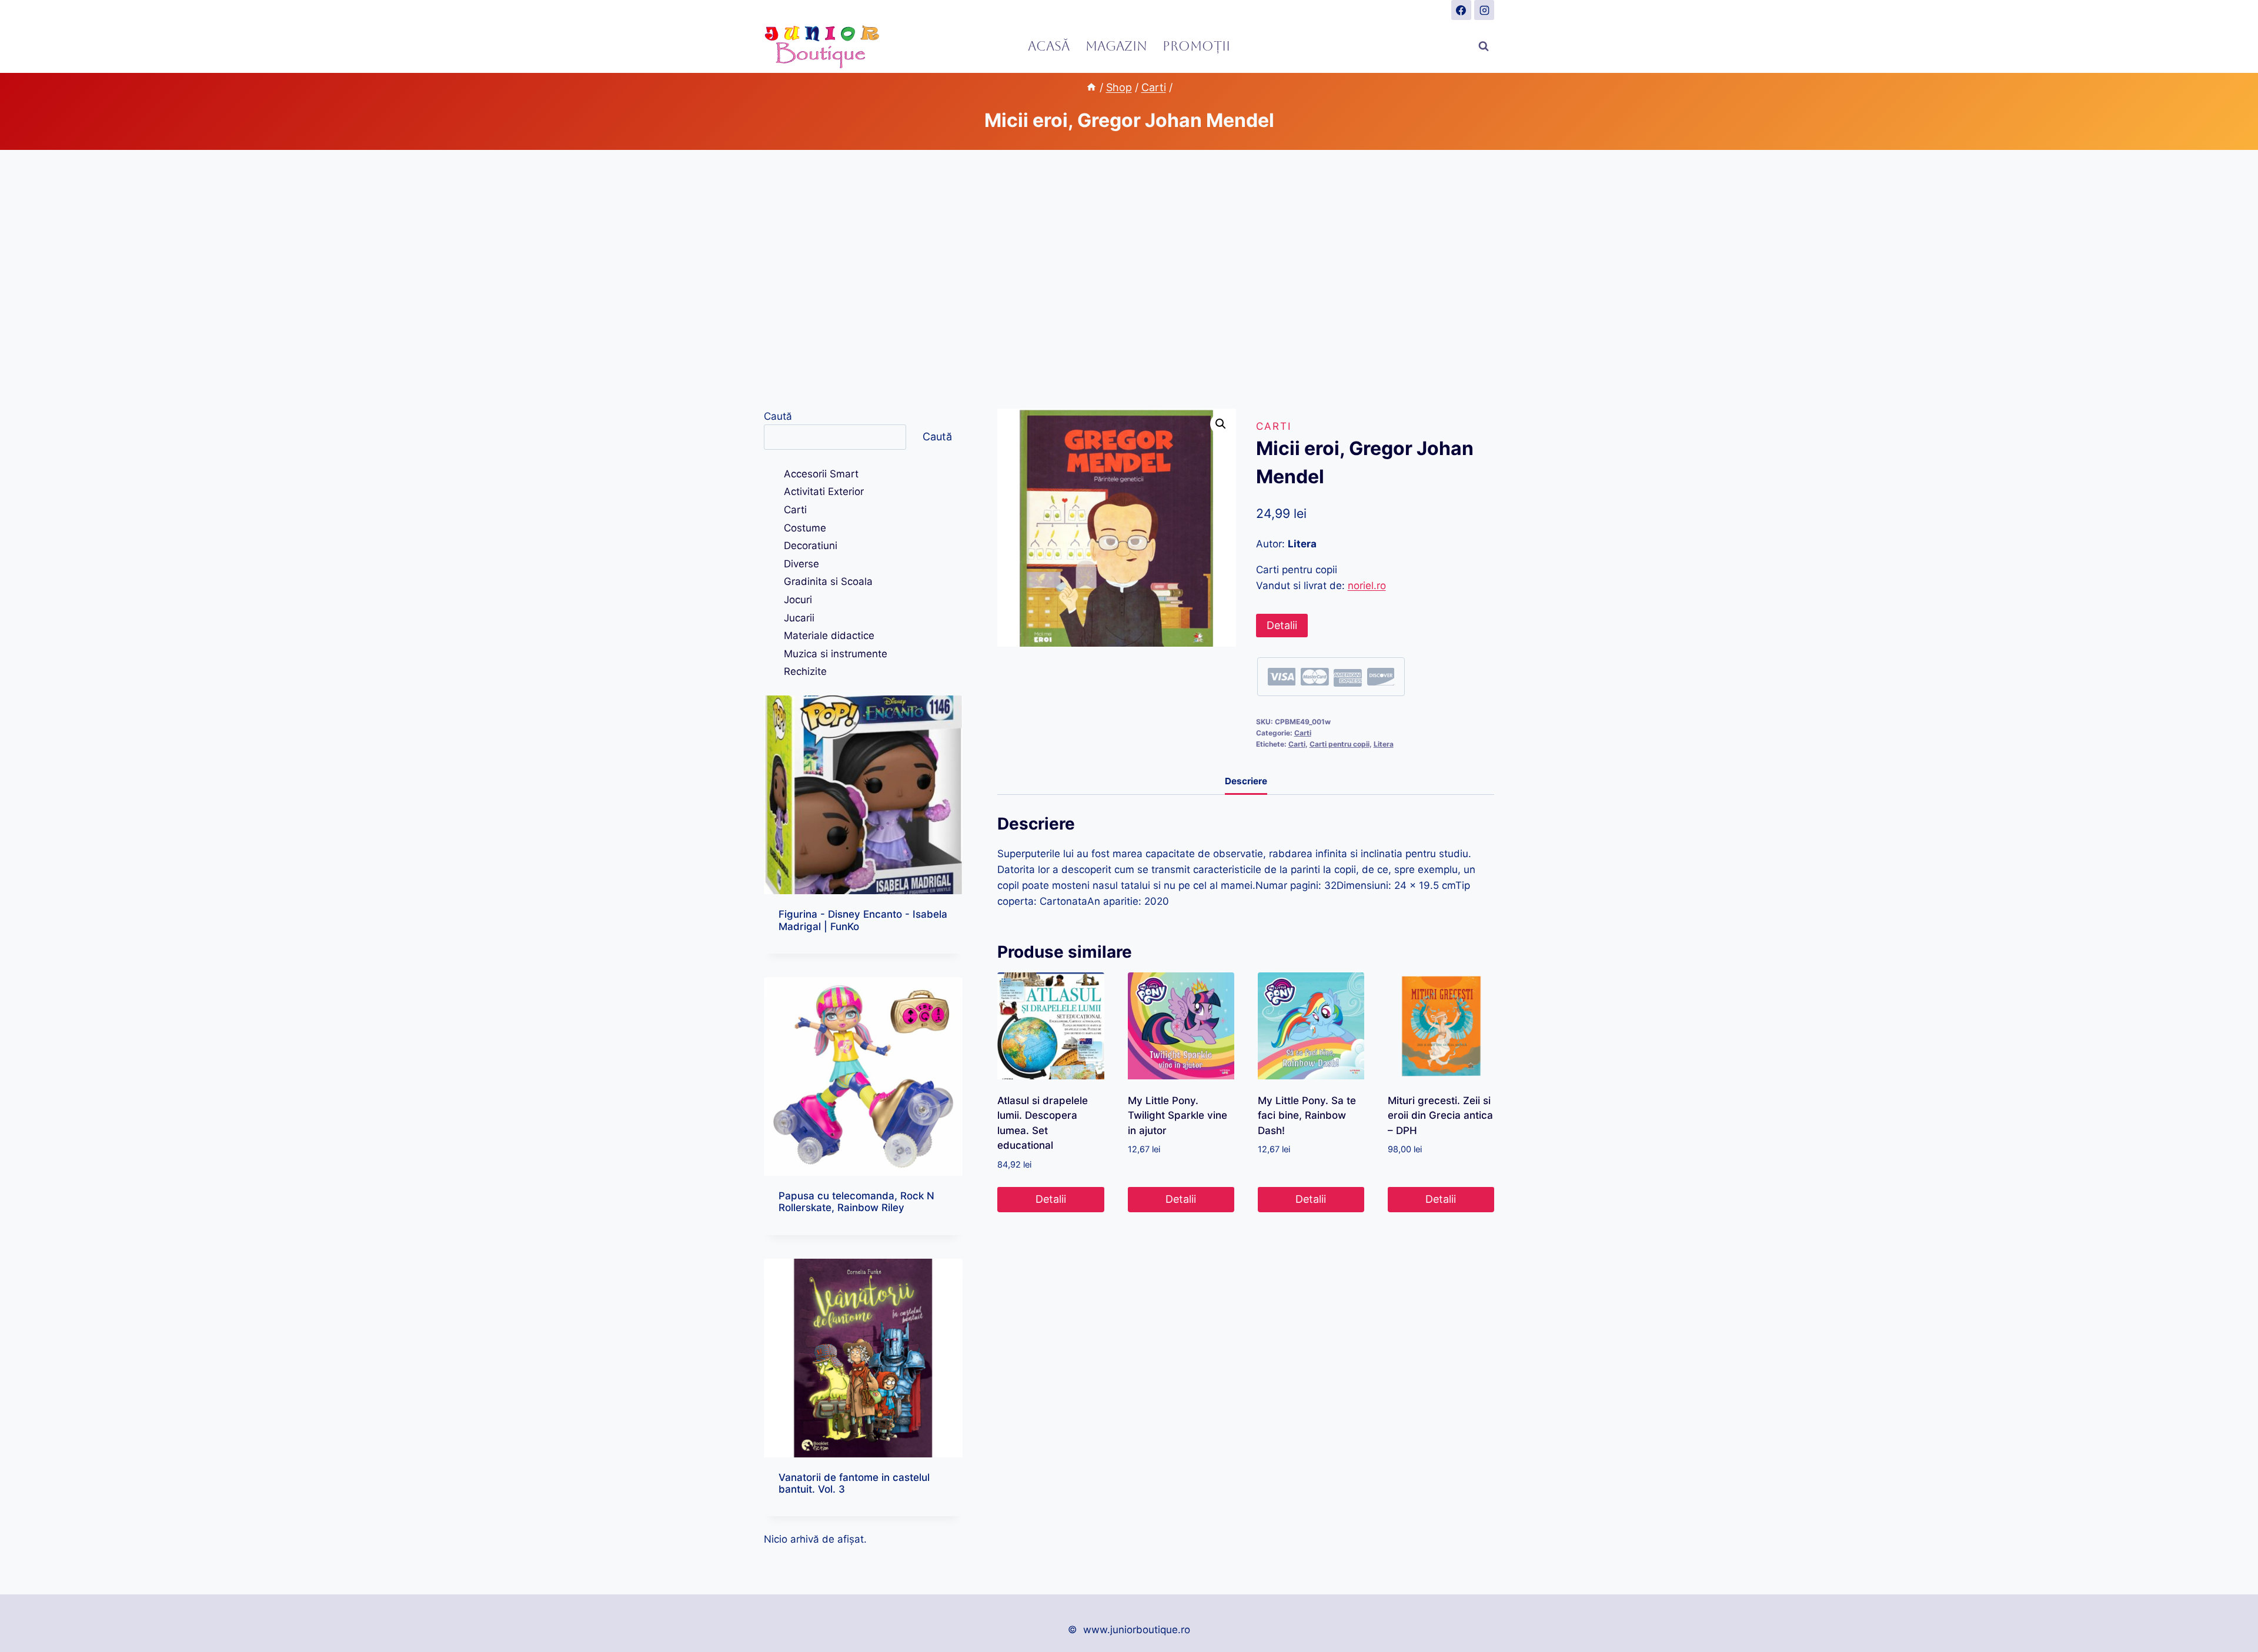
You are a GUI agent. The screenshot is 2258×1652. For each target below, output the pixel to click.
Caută (778, 416)
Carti (1274, 426)
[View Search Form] (1484, 46)
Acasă (1049, 46)
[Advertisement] (1129, 279)
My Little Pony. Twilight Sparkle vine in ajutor (1178, 1116)
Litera (1384, 744)
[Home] (1091, 87)
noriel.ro (1367, 586)
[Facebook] (1461, 10)
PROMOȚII (1196, 46)
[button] (1221, 424)
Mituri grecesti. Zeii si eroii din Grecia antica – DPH (1440, 1116)
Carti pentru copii (1340, 744)
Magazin (1116, 46)
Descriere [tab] (1246, 781)
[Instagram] (1484, 10)
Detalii (1282, 625)
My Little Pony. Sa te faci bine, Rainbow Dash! (1307, 1116)
